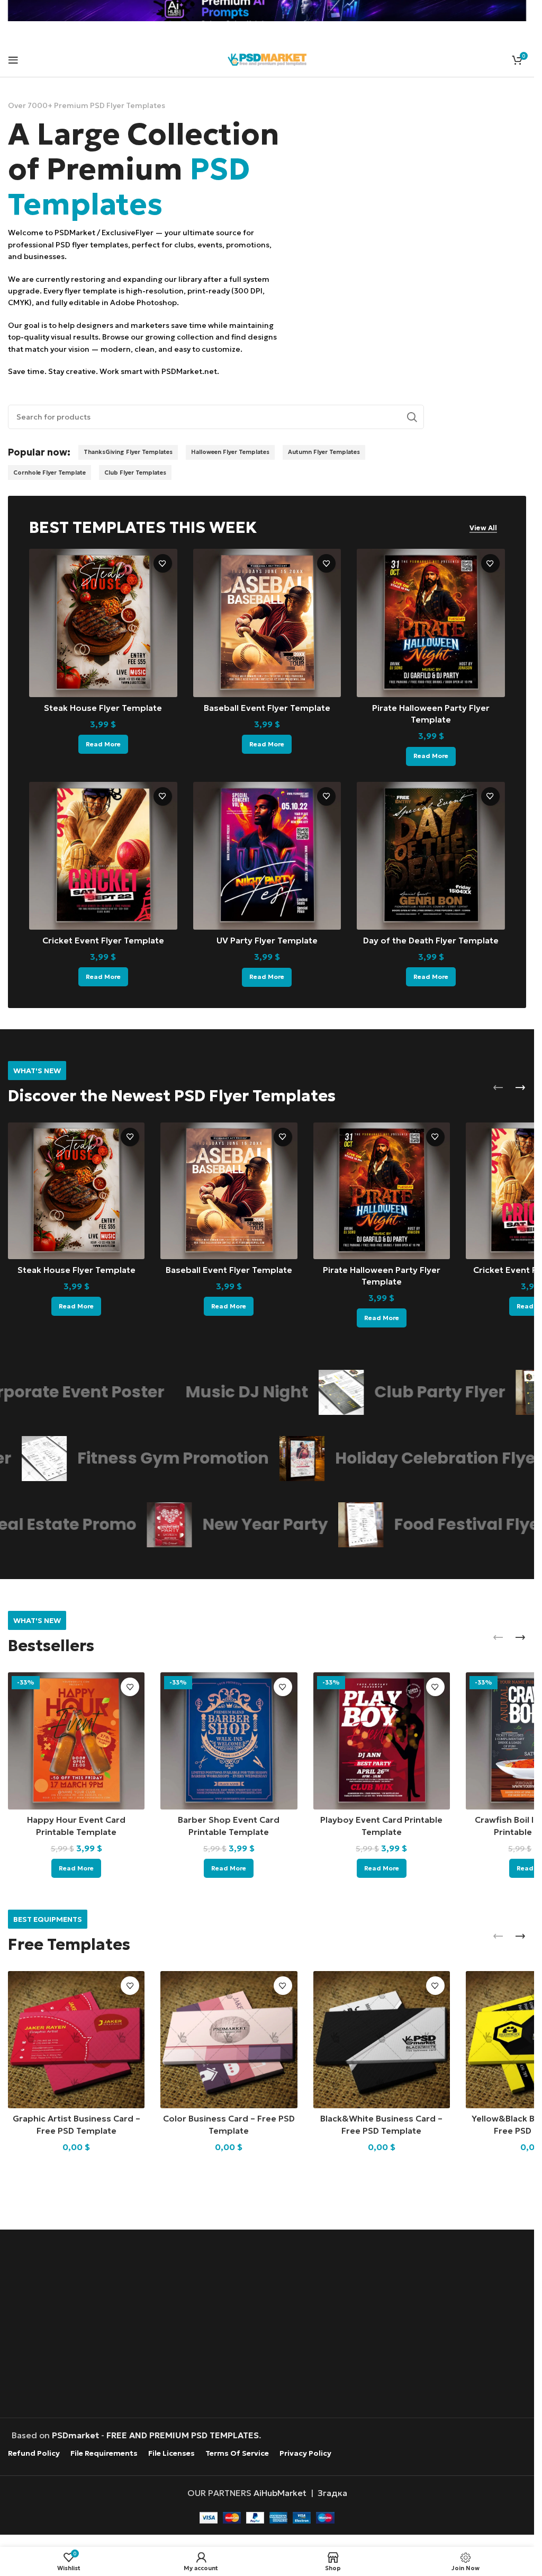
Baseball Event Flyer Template (267, 708)
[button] (498, 1088)
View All (483, 528)
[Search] (412, 417)
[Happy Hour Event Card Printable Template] (76, 1741)
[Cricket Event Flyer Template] (103, 856)
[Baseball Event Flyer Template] (267, 623)
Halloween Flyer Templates (230, 452)
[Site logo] (267, 58)
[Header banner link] (267, 11)
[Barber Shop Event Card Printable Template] (229, 1741)
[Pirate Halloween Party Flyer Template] (431, 623)
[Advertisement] (270, 2325)
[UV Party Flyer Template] (267, 856)
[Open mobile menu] (13, 60)
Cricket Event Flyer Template (103, 940)
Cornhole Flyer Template (49, 473)
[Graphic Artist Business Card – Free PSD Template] (76, 2039)
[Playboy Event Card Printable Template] (382, 1741)
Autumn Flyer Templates (324, 452)
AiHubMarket (280, 2493)
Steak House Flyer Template (103, 708)
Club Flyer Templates (135, 473)
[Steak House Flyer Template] (103, 623)
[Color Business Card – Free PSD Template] (229, 2039)
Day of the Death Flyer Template (431, 940)
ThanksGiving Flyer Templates (128, 452)
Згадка (332, 2493)
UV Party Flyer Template (267, 940)
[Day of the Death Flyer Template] (431, 856)
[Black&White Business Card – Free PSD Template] (382, 2039)
